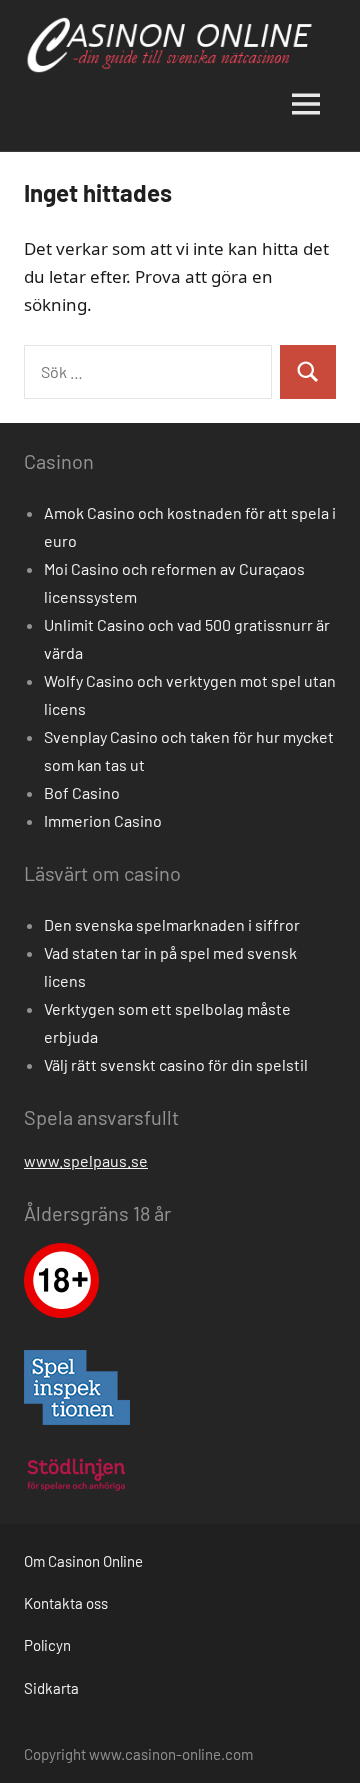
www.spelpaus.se (86, 1160)
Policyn (47, 1645)
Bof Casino (82, 792)
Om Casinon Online (83, 1561)
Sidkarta (51, 1688)
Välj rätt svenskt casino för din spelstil (176, 1064)
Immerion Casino (103, 820)
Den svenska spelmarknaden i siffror (172, 924)
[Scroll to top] (319, 1742)
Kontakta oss (66, 1603)
